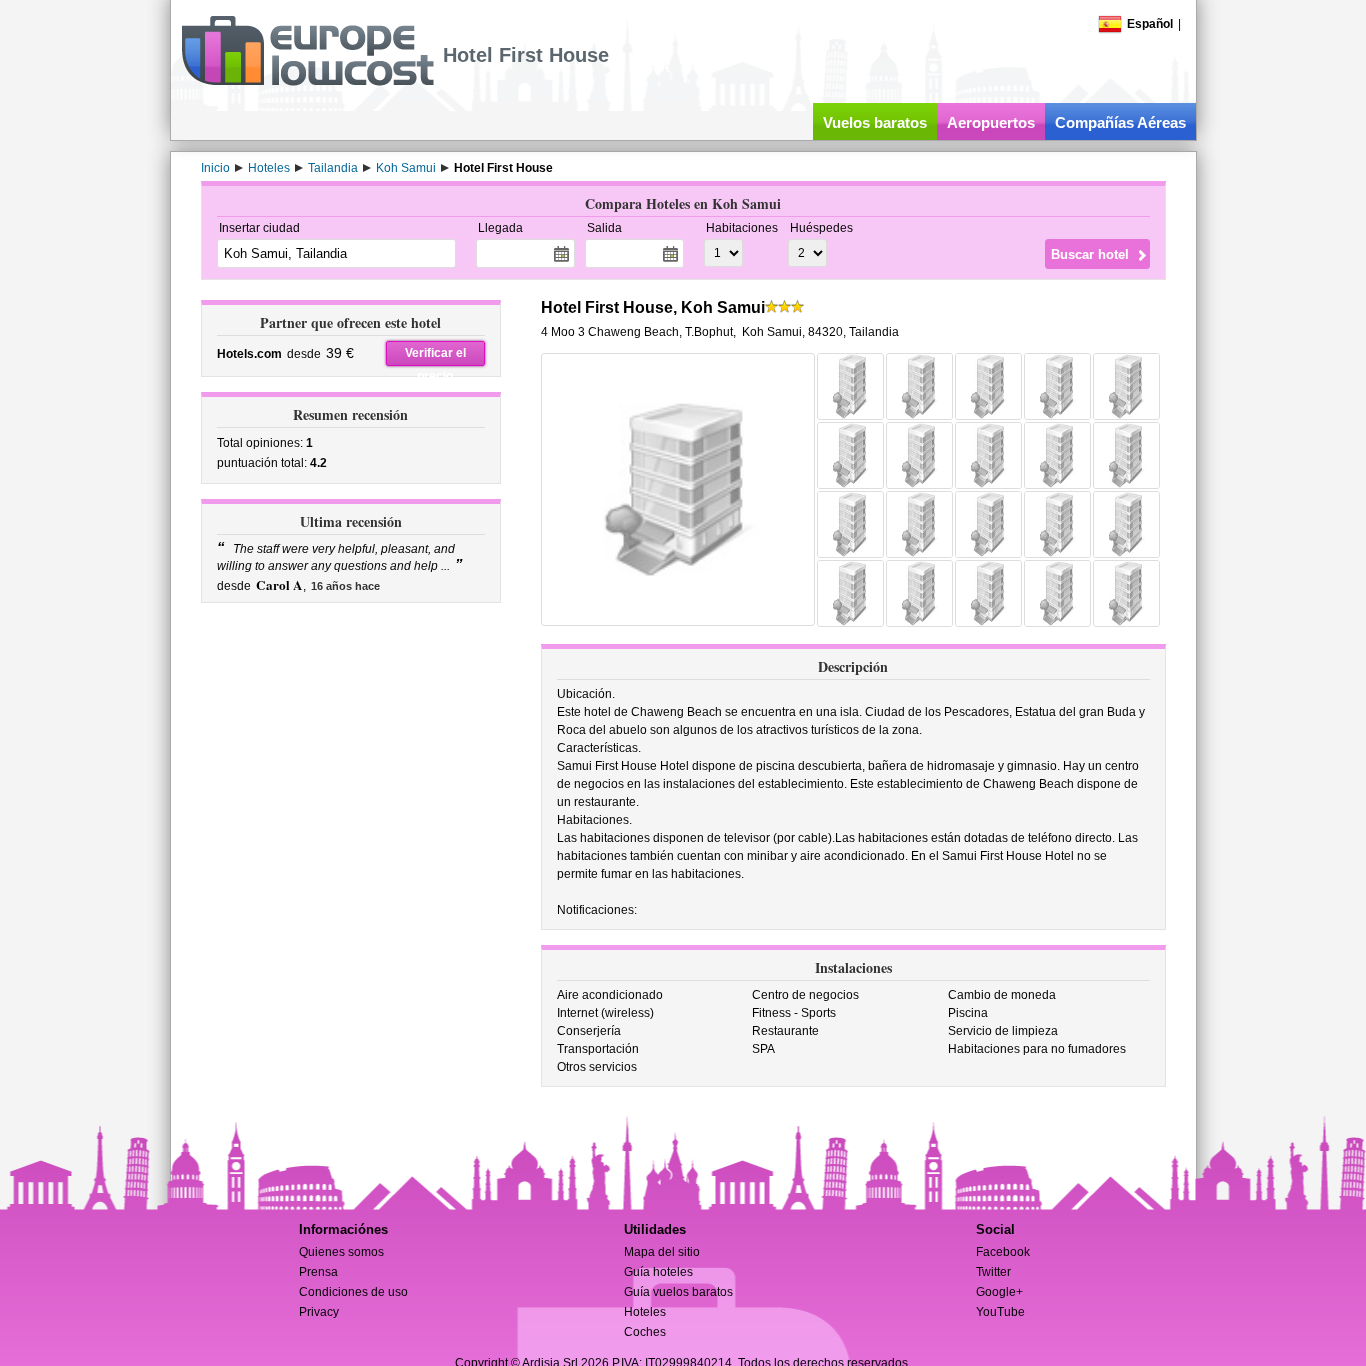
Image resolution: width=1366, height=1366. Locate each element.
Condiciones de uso (353, 1292)
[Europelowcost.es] (307, 82)
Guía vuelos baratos (678, 1292)
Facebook (1003, 1252)
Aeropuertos (991, 122)
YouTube (1000, 1312)
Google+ (999, 1292)
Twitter (993, 1272)
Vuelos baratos (875, 122)
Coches (645, 1332)
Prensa (318, 1272)
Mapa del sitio (662, 1252)
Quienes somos (341, 1252)
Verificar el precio (435, 356)
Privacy (319, 1312)
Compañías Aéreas (1120, 122)
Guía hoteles (658, 1272)
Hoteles (645, 1312)
